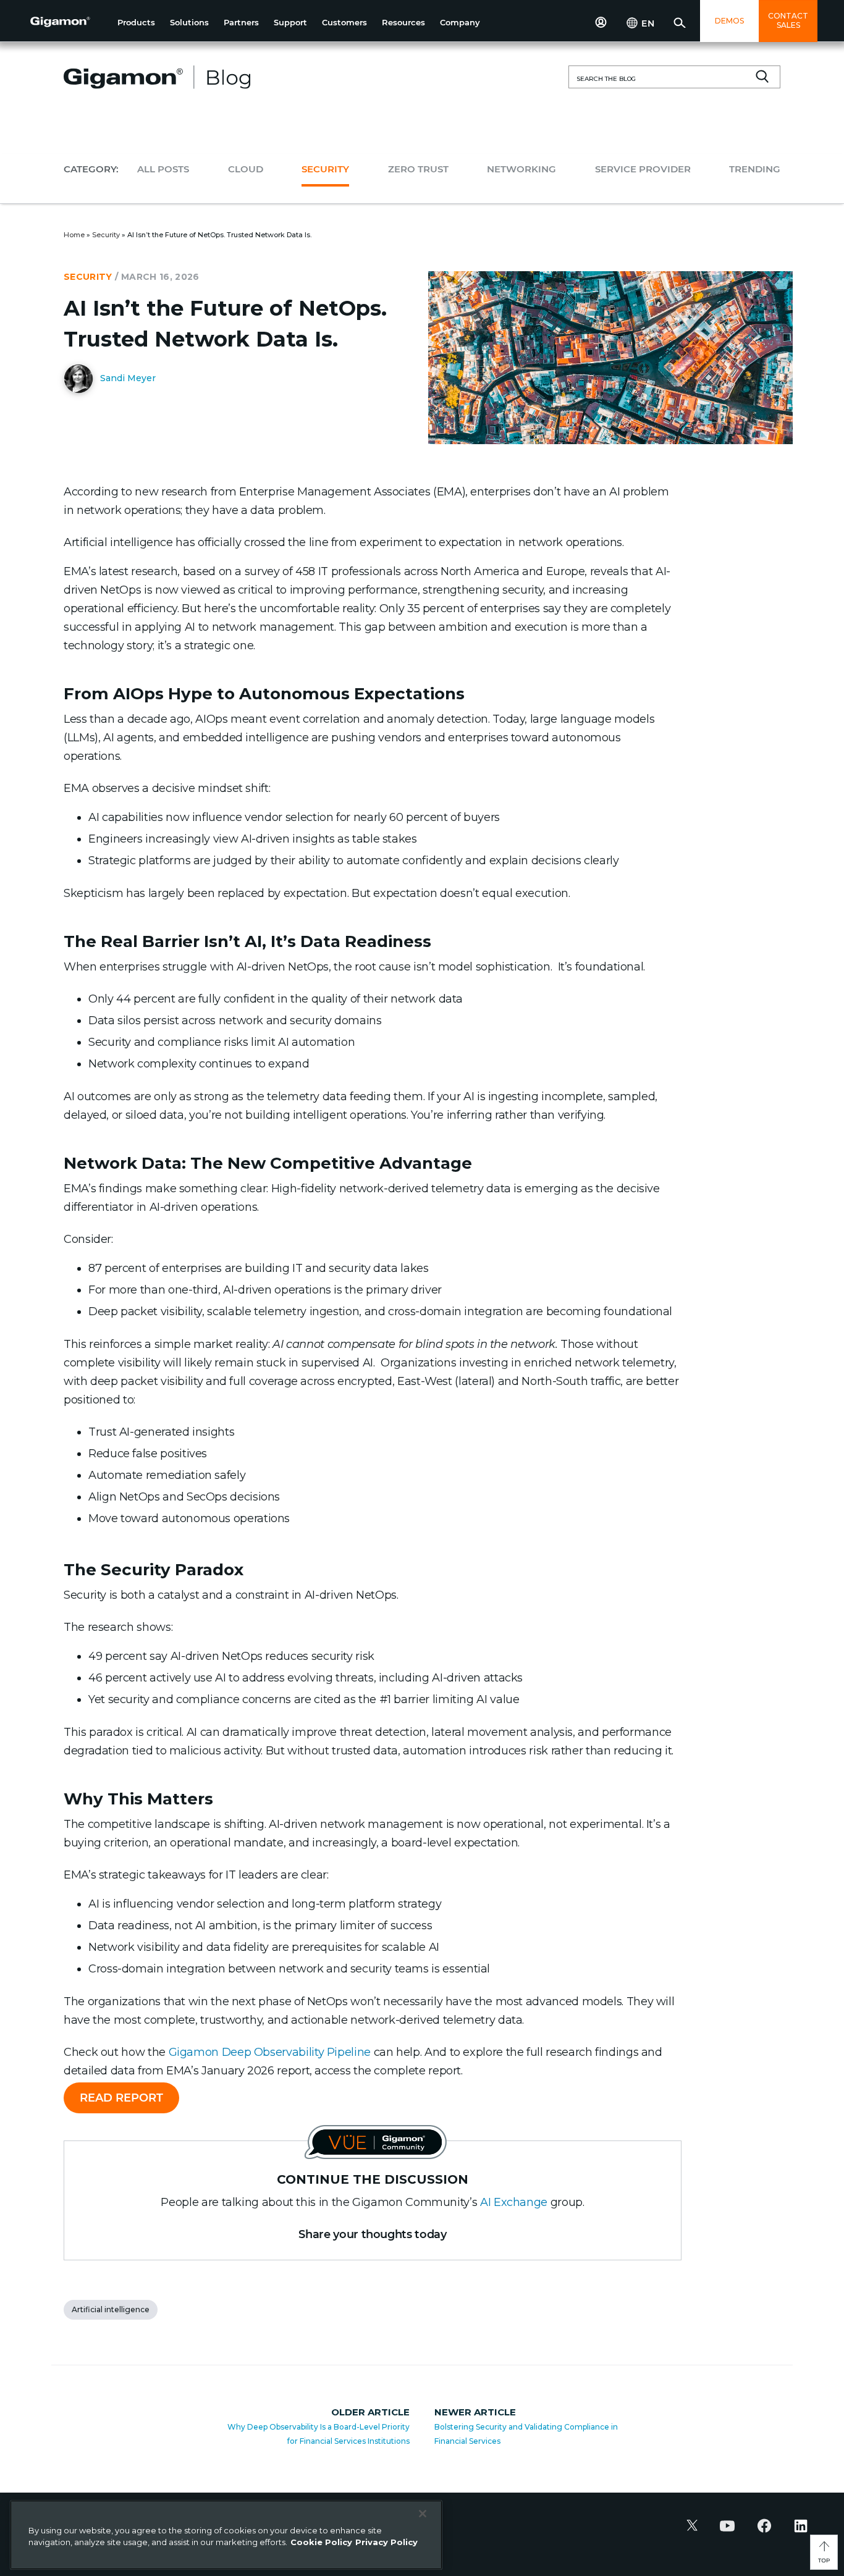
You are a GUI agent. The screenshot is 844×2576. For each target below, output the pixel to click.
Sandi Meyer (127, 377)
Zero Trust (418, 169)
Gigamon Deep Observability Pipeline (270, 2052)
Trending (755, 169)
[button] (136, 23)
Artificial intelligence (111, 2309)
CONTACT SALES (788, 20)
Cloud (246, 169)
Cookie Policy (321, 2542)
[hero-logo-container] (69, 22)
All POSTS (163, 169)
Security (325, 169)
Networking (521, 169)
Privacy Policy (386, 2542)
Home (74, 235)
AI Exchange (514, 2202)
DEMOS (729, 21)
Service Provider (643, 169)
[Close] (423, 2514)
